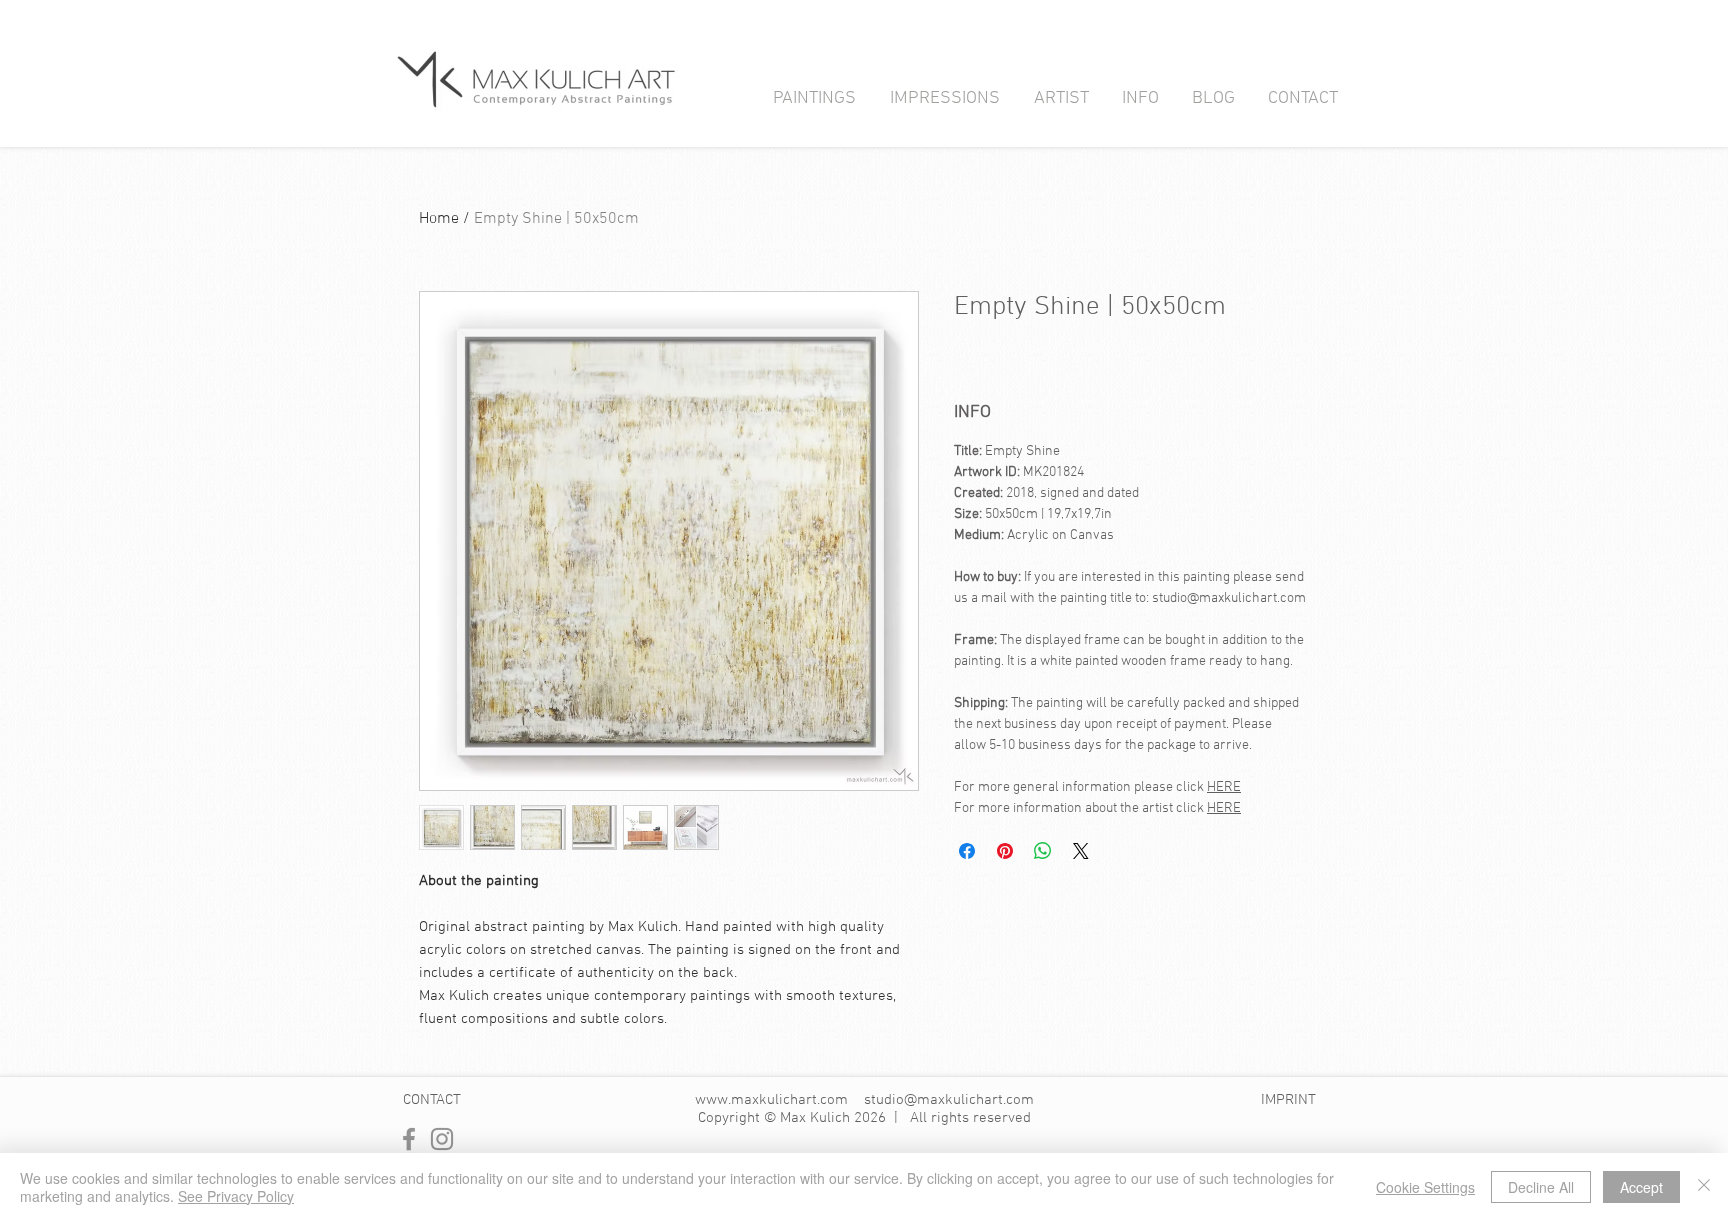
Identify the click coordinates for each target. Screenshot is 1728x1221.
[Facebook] (409, 1139)
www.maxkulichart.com (771, 1100)
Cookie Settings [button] (1425, 1187)
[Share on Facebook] (967, 851)
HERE (1224, 787)
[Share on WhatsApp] (1043, 851)
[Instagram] (442, 1139)
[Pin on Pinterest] (1005, 851)
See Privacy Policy (236, 1196)
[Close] (1704, 1187)
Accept (1641, 1187)
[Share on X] (1081, 851)
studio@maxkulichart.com (949, 1100)
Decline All (1541, 1187)
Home (439, 219)
